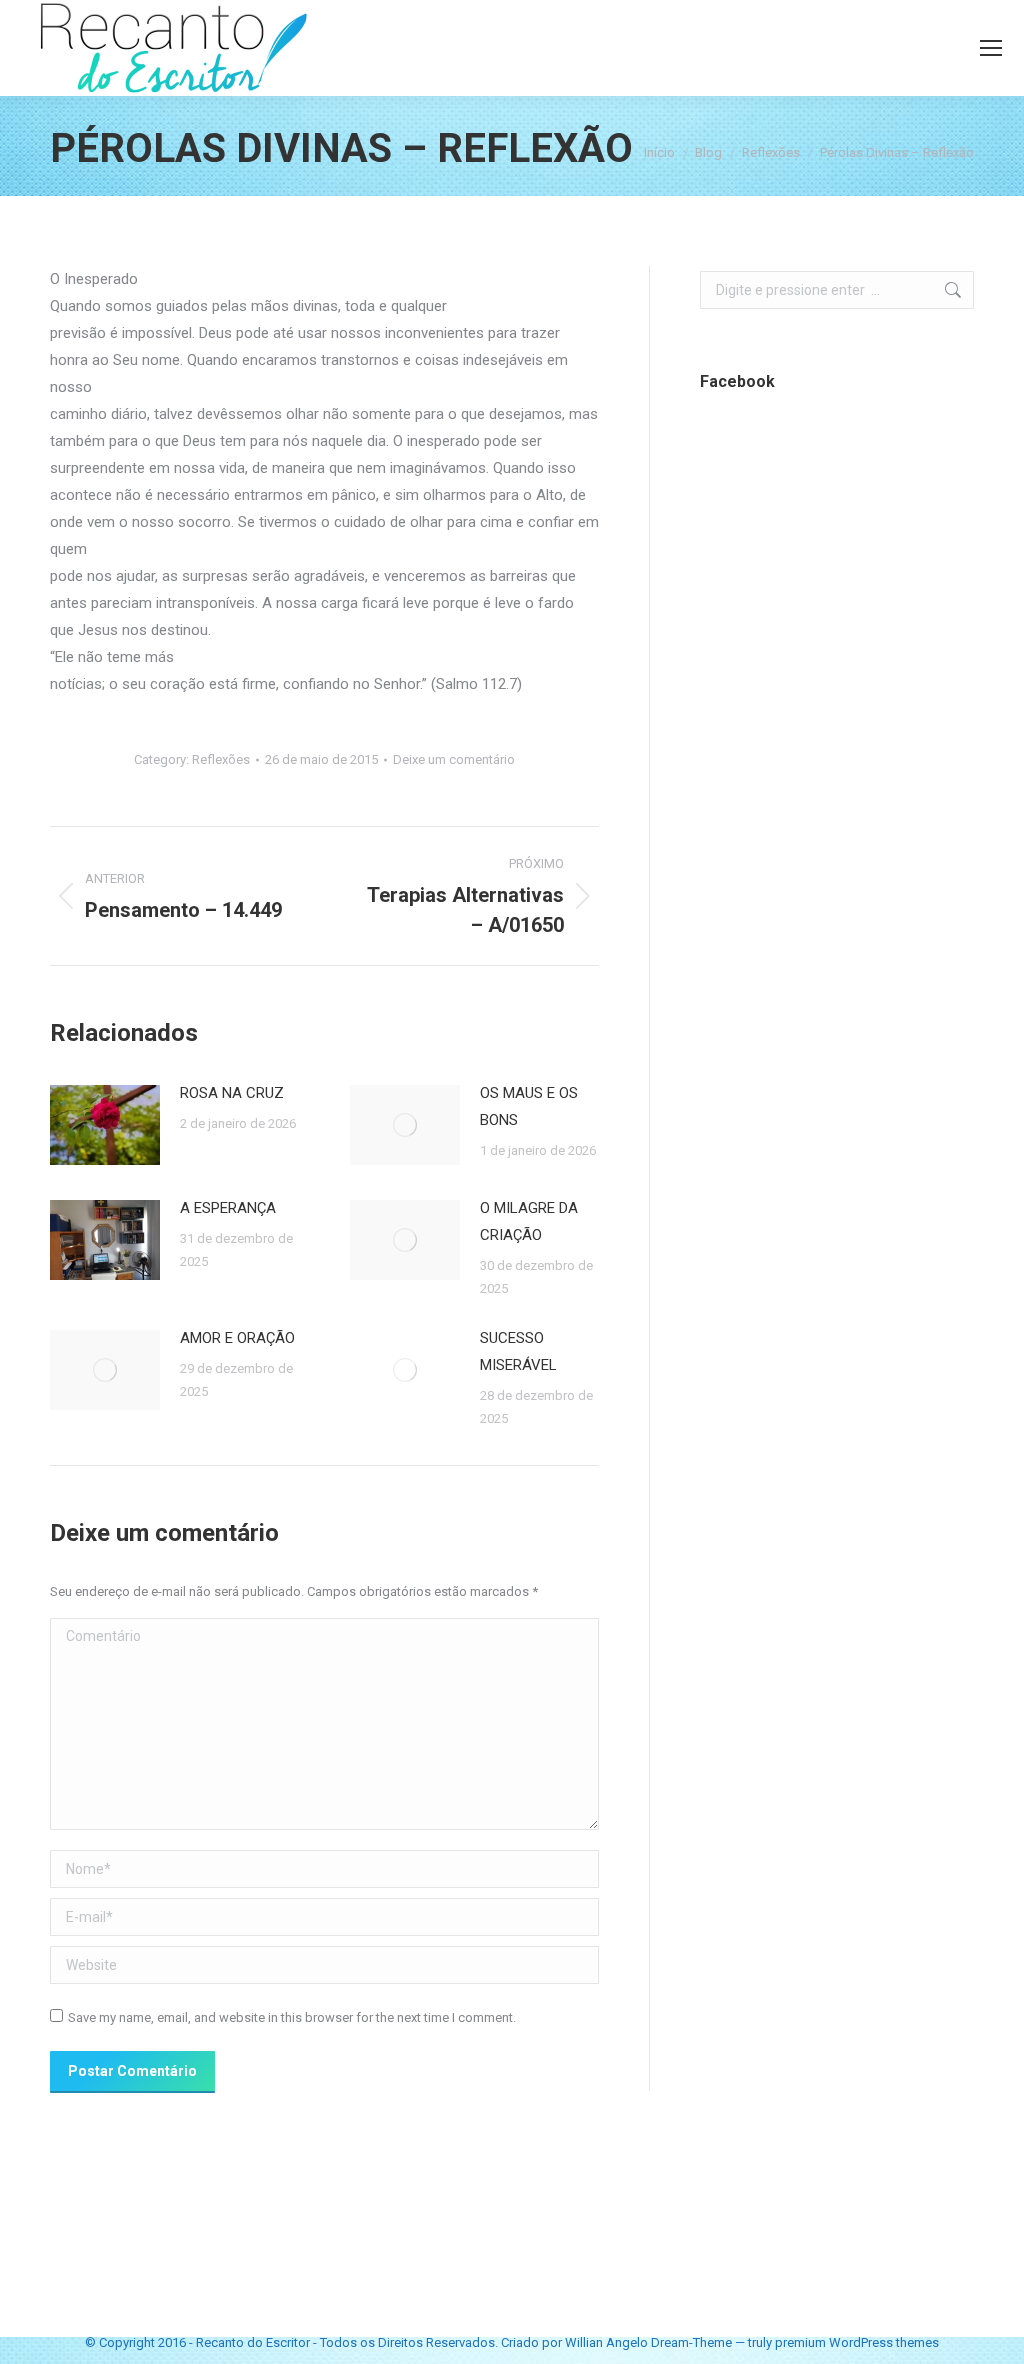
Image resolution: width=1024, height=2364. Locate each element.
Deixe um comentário (454, 759)
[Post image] (105, 1125)
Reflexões (221, 759)
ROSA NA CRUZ (232, 1093)
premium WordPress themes (857, 2342)
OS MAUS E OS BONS (529, 1106)
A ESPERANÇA (228, 1208)
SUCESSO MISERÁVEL (518, 1351)
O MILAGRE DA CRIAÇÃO (529, 1221)
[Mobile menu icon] (991, 48)
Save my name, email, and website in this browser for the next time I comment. (292, 2017)
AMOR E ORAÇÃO (237, 1338)
